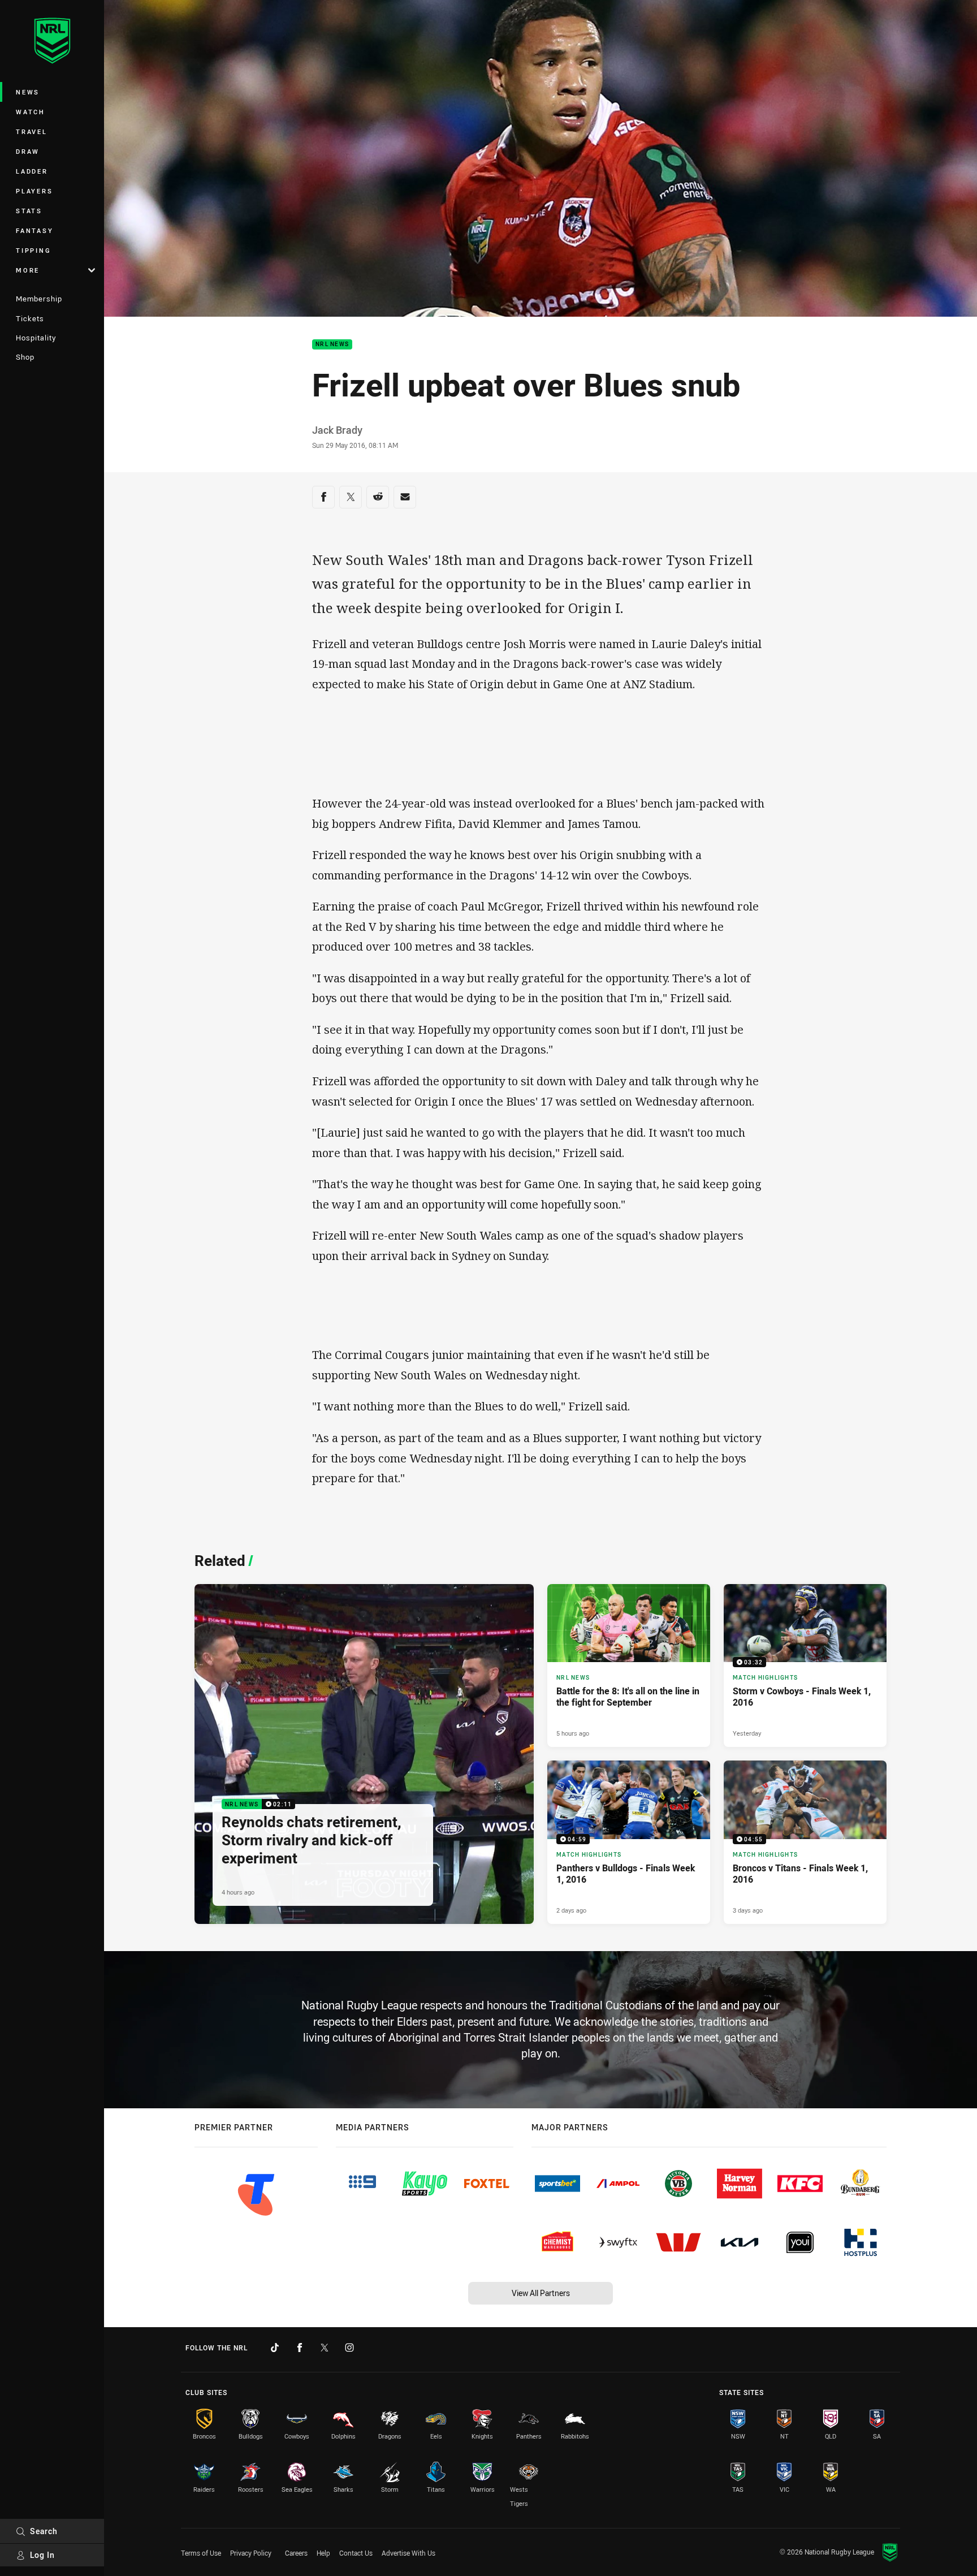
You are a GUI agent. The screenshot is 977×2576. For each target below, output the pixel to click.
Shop (25, 357)
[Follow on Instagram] (349, 2348)
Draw (28, 151)
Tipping (33, 250)
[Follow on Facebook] (300, 2348)
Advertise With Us (408, 2553)
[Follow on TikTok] (275, 2348)
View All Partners (541, 2293)
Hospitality (36, 338)
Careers (296, 2553)
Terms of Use (201, 2553)
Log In (42, 2555)
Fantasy (34, 230)
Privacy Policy (251, 2553)
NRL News (332, 345)
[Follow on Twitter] (325, 2348)
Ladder (32, 171)
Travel (32, 131)
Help (323, 2553)
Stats (29, 211)
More (28, 270)
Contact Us (356, 2553)
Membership (39, 299)
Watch (31, 112)
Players (34, 191)
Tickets (30, 318)
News (28, 92)
